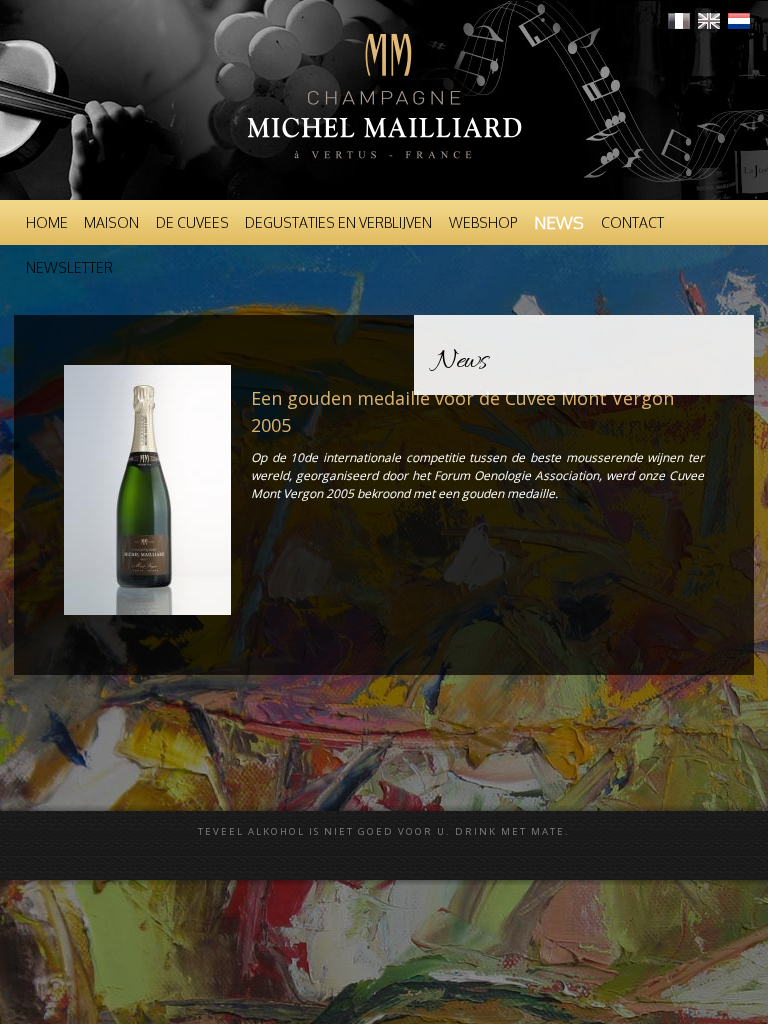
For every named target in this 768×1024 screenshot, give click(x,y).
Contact (632, 222)
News (559, 222)
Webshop (483, 222)
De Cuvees (192, 222)
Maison (111, 222)
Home (47, 222)
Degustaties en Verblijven (338, 222)
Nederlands (739, 21)
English (709, 21)
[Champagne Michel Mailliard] (384, 180)
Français (679, 21)
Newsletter (69, 267)
